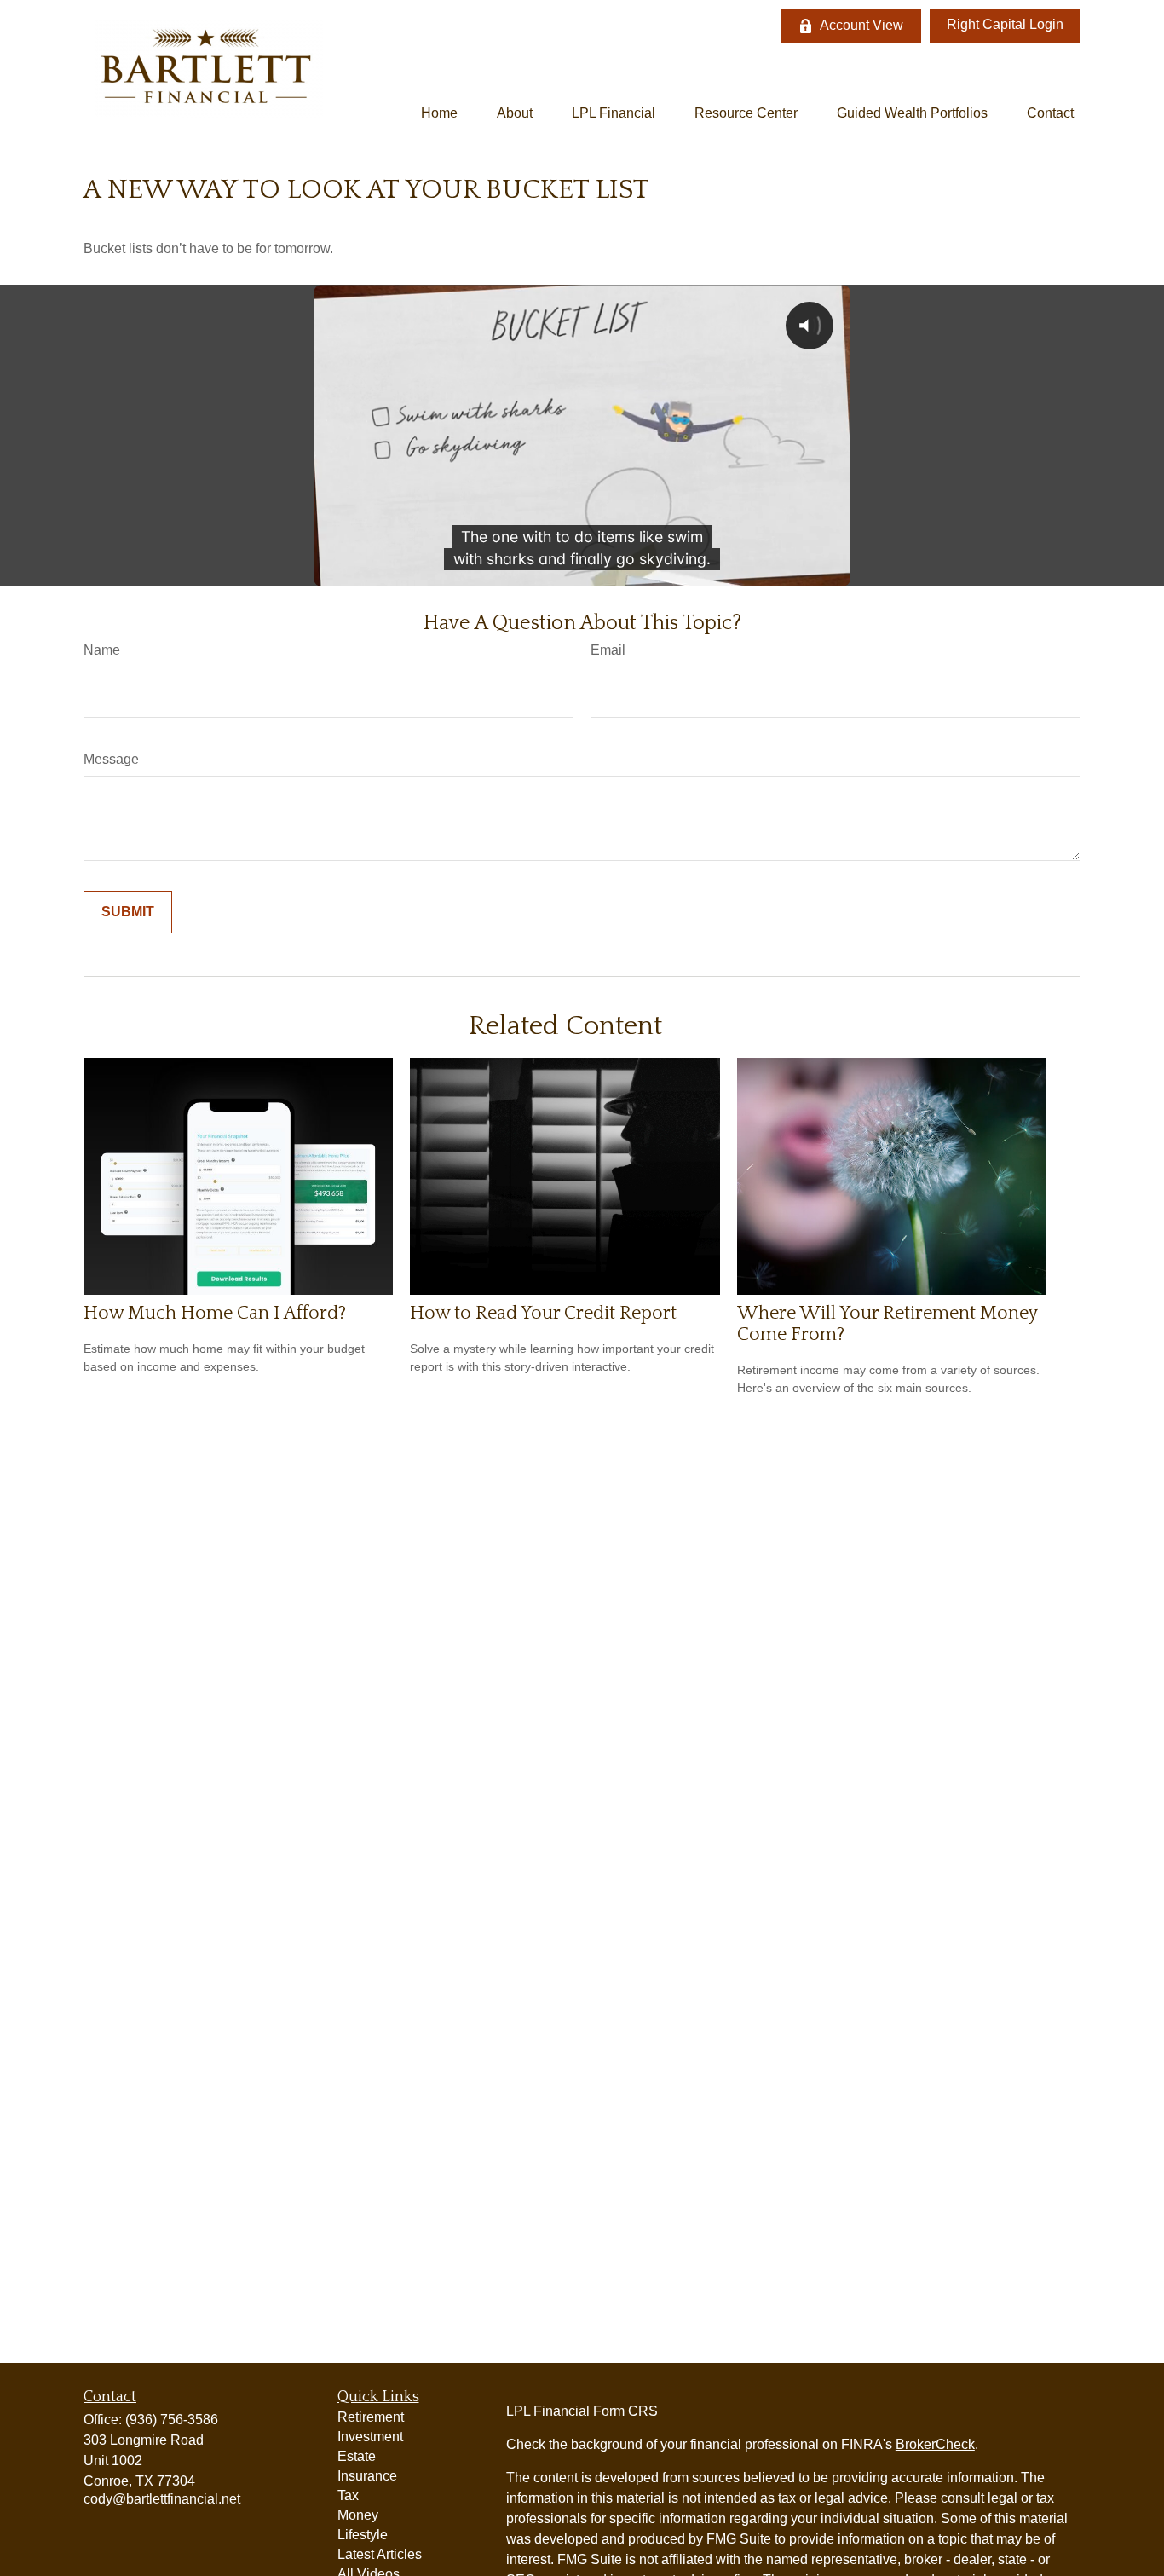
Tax (348, 2495)
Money (358, 2515)
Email (608, 650)
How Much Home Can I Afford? (215, 1313)
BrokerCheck (935, 2444)
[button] (439, 113)
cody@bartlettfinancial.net (162, 2499)
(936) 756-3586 (172, 2420)
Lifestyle (363, 2535)
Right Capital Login (1005, 24)
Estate (357, 2456)
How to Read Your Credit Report (543, 1313)
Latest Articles (380, 2554)
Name (102, 650)
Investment (370, 2437)
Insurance (367, 2476)
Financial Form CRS (596, 2411)
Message (111, 759)
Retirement (371, 2417)
